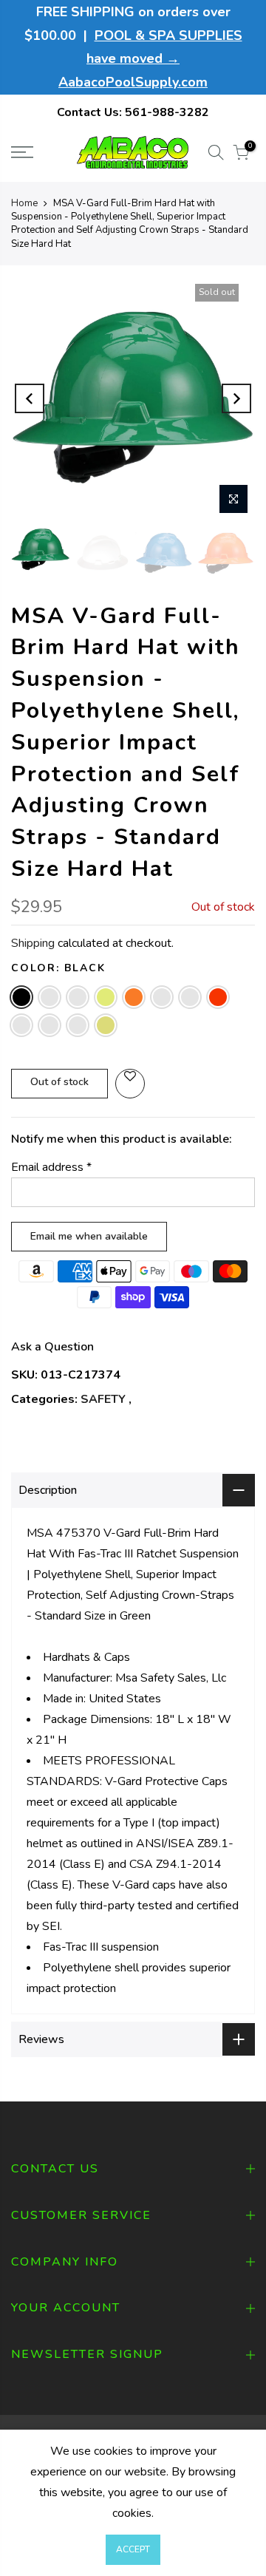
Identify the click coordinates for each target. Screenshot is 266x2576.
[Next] (236, 398)
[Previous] (30, 398)
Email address (51, 1167)
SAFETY (103, 1399)
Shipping (33, 943)
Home (24, 203)
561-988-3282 (167, 112)
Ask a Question (52, 1347)
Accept (133, 2549)
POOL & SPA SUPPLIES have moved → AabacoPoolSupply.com (150, 59)
